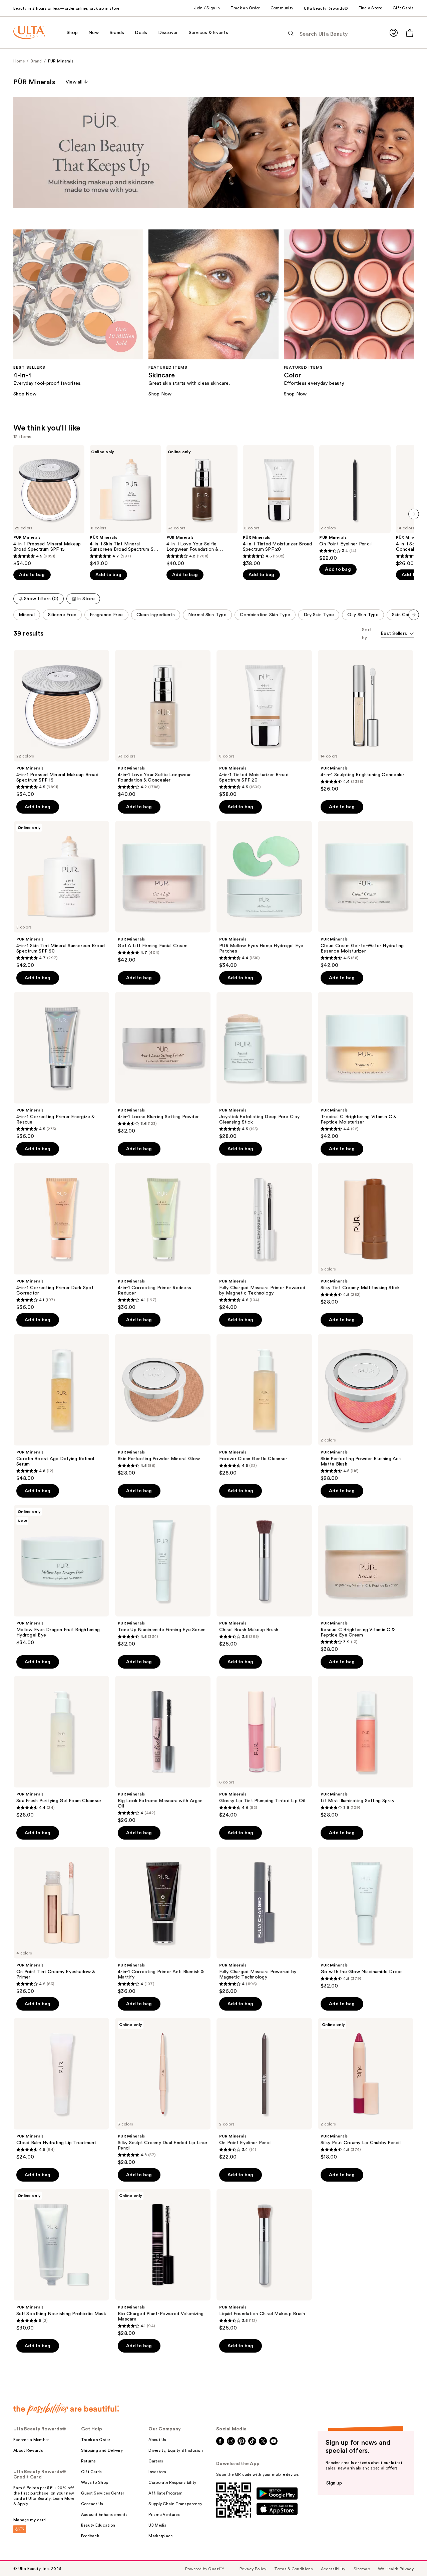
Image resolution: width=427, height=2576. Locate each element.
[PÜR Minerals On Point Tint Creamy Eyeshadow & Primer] (61, 1921)
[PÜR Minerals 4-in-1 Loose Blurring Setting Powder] (163, 1063)
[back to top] (407, 2556)
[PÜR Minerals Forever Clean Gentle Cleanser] (264, 1405)
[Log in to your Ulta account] (394, 33)
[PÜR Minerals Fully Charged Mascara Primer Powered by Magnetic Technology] (264, 1237)
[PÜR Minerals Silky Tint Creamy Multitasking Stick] (366, 1234)
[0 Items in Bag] (410, 33)
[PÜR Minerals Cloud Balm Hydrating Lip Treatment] (61, 2089)
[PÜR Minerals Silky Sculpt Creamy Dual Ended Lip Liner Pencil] (163, 2092)
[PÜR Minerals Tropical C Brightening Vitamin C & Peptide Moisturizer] (366, 1066)
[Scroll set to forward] (414, 615)
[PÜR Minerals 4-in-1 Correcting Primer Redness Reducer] (163, 1237)
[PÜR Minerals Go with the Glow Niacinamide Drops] (366, 1918)
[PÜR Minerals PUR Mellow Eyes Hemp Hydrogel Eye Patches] (264, 895)
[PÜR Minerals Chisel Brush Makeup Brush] (264, 1576)
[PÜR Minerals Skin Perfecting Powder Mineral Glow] (163, 1405)
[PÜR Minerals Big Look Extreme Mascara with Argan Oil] (163, 1750)
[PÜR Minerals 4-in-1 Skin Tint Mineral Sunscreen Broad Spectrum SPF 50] (125, 506)
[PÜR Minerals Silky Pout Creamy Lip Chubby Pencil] (366, 2089)
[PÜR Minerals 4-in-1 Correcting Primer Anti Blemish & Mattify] (163, 1921)
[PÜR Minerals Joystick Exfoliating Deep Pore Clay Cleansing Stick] (264, 1066)
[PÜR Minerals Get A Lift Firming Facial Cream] (163, 892)
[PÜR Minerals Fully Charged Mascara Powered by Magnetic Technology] (264, 1921)
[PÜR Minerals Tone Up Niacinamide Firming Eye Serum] (163, 1576)
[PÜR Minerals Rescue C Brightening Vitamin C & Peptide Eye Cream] (366, 1579)
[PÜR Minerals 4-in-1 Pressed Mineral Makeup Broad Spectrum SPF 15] (49, 506)
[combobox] (397, 634)
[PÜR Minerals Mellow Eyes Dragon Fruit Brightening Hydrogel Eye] (61, 1575)
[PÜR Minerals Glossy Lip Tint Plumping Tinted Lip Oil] (264, 1747)
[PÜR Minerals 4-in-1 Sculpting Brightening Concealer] (366, 721)
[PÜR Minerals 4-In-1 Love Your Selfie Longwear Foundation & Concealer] (202, 506)
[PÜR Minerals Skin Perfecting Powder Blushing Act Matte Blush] (366, 1408)
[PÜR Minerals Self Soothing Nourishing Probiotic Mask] (61, 2260)
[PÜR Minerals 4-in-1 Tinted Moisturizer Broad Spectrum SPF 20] (278, 506)
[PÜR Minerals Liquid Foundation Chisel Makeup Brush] (264, 2260)
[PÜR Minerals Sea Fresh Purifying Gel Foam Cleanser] (61, 1747)
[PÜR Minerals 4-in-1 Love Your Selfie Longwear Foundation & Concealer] (163, 724)
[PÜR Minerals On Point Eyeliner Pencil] (355, 503)
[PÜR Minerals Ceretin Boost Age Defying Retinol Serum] (61, 1408)
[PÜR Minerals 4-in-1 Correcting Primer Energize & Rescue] (61, 1066)
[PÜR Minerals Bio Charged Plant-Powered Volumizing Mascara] (163, 2263)
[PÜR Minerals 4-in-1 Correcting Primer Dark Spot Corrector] (61, 1237)
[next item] (414, 514)
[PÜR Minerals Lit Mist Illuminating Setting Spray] (366, 1747)
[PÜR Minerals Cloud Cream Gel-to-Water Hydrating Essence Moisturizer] (366, 895)
